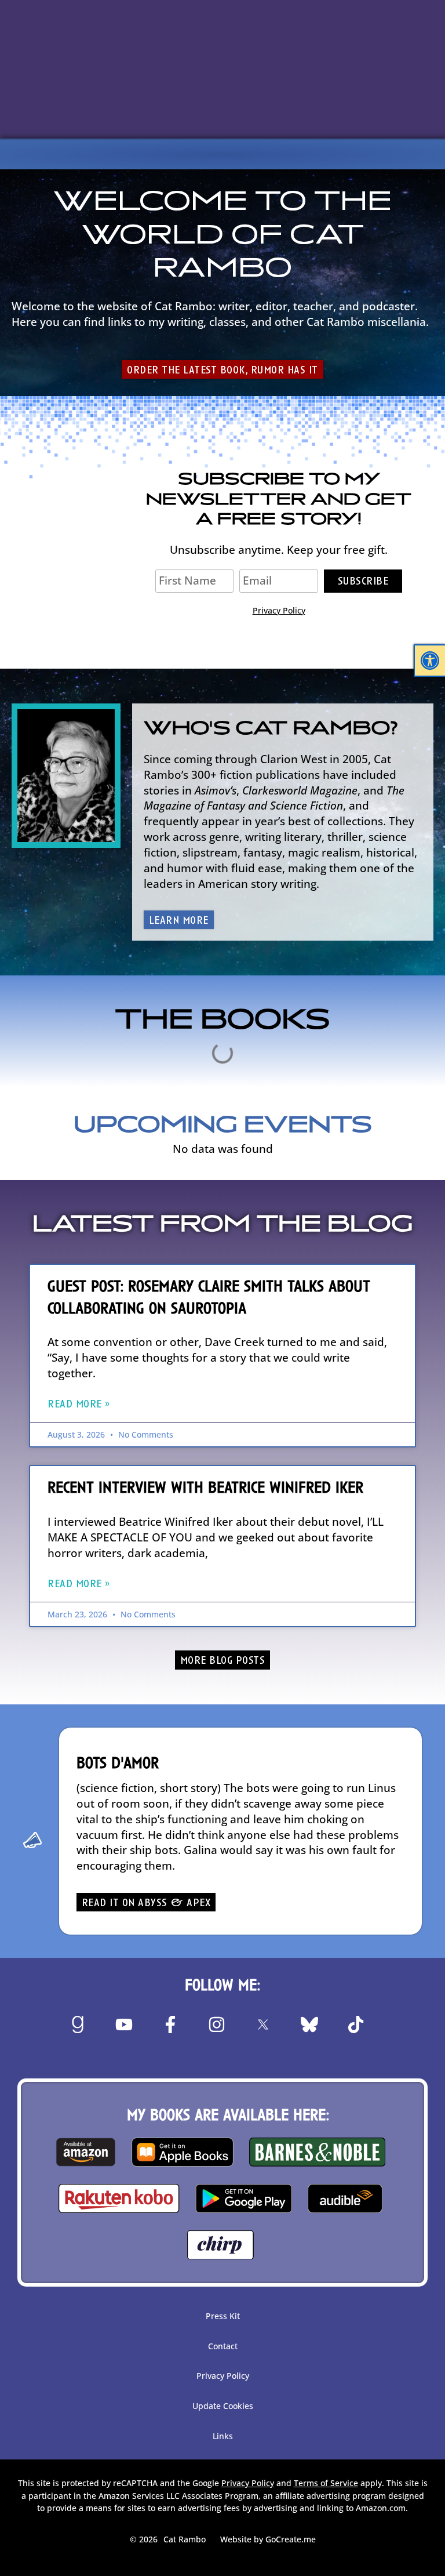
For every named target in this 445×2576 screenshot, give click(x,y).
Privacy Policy (279, 610)
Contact (223, 2346)
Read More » (79, 1405)
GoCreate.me (291, 2539)
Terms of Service (326, 2483)
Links (223, 2436)
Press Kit (223, 2316)
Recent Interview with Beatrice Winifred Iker (205, 1488)
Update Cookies (223, 2406)
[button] (430, 661)
